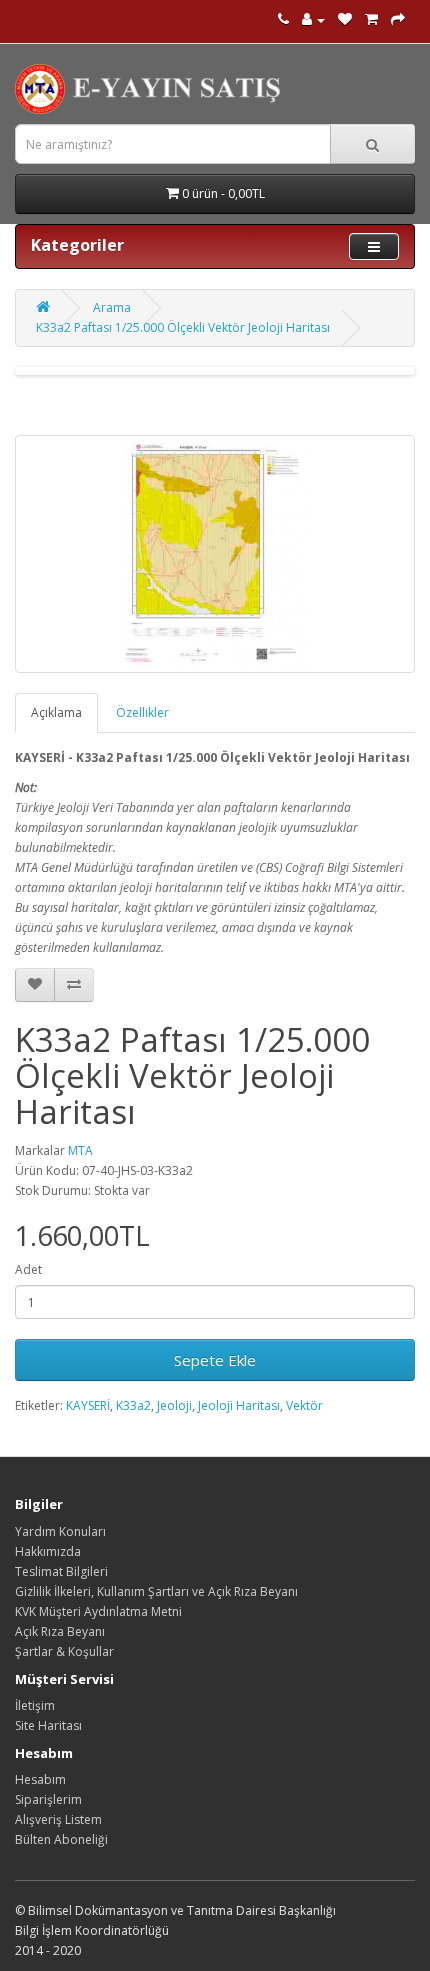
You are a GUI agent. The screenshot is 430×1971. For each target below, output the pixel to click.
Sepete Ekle (215, 1360)
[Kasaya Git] (398, 19)
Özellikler (142, 712)
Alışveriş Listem (58, 1819)
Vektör (304, 1405)
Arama (112, 307)
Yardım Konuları (60, 1531)
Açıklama (56, 712)
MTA (80, 1150)
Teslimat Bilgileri (61, 1571)
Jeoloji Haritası (239, 1405)
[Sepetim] (371, 19)
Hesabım (40, 1779)
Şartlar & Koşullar (64, 1651)
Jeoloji (174, 1405)
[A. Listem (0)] (345, 19)
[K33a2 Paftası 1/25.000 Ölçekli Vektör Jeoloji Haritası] (215, 554)
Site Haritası (48, 1725)
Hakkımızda (48, 1551)
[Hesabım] (313, 19)
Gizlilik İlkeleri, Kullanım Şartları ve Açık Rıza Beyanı (156, 1591)
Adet (28, 1269)
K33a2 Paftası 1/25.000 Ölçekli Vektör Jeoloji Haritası (183, 327)
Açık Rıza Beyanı (60, 1631)
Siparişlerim (48, 1799)
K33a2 (133, 1405)
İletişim (35, 1705)
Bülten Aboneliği (61, 1839)
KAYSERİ (88, 1405)
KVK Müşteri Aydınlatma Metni (98, 1611)
